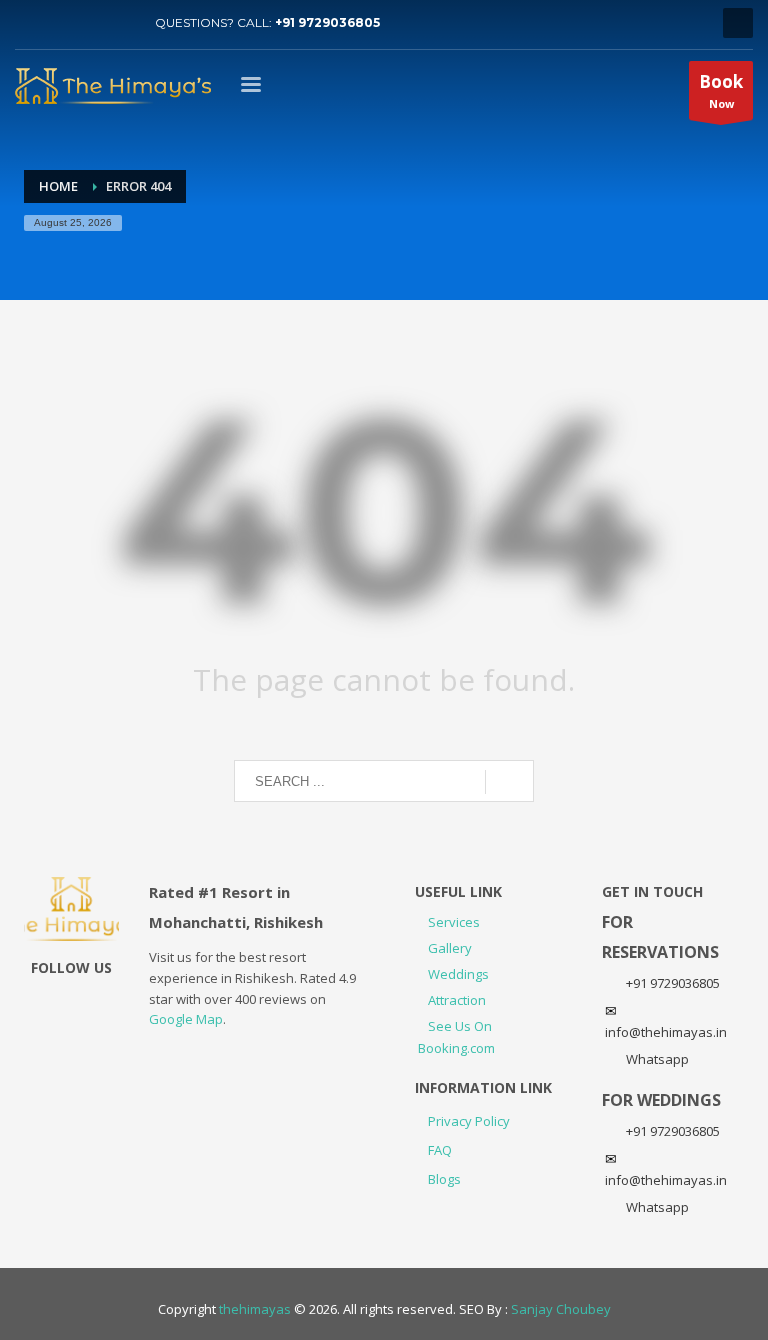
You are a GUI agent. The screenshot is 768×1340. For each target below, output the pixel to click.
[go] (509, 782)
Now (721, 90)
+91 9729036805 (327, 22)
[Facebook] (120, 23)
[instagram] (90, 23)
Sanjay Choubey (561, 1309)
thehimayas (255, 1309)
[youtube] (60, 23)
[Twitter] (30, 23)
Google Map (186, 1019)
